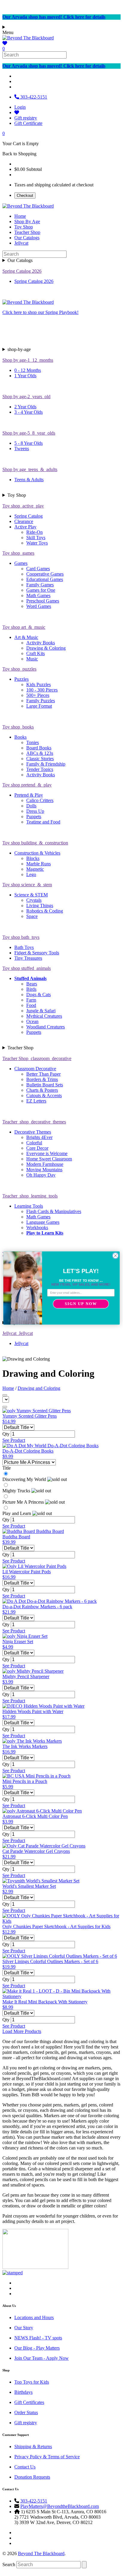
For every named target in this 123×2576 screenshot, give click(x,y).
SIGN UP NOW (81, 1304)
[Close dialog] (115, 1256)
